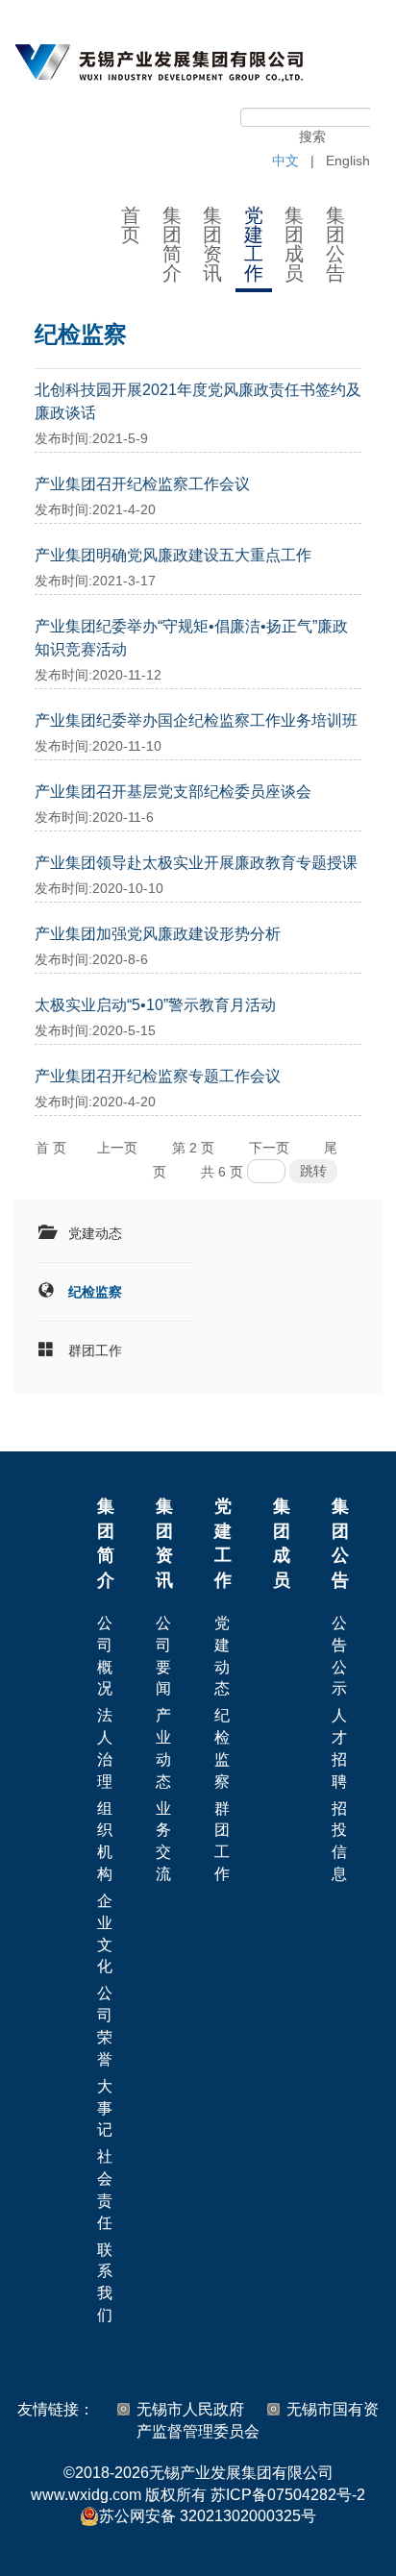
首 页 (51, 1148)
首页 (131, 225)
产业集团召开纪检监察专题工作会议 (158, 1076)
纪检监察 (95, 1292)
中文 (285, 161)
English (348, 161)
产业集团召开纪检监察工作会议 (142, 484)
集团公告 (335, 244)
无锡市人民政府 (190, 2409)
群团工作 (95, 1350)
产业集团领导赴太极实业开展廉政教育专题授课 (196, 863)
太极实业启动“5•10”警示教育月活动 (155, 1005)
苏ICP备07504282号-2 (288, 2495)
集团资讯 (212, 244)
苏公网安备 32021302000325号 (208, 2516)
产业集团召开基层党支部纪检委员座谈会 (173, 792)
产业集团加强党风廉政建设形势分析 (158, 934)
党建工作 (254, 244)
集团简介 (172, 244)
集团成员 (294, 244)
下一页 (269, 1148)
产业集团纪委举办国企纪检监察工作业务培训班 (196, 720)
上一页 (117, 1148)
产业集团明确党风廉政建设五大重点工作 (173, 555)
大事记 (105, 2108)
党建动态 (95, 1233)
